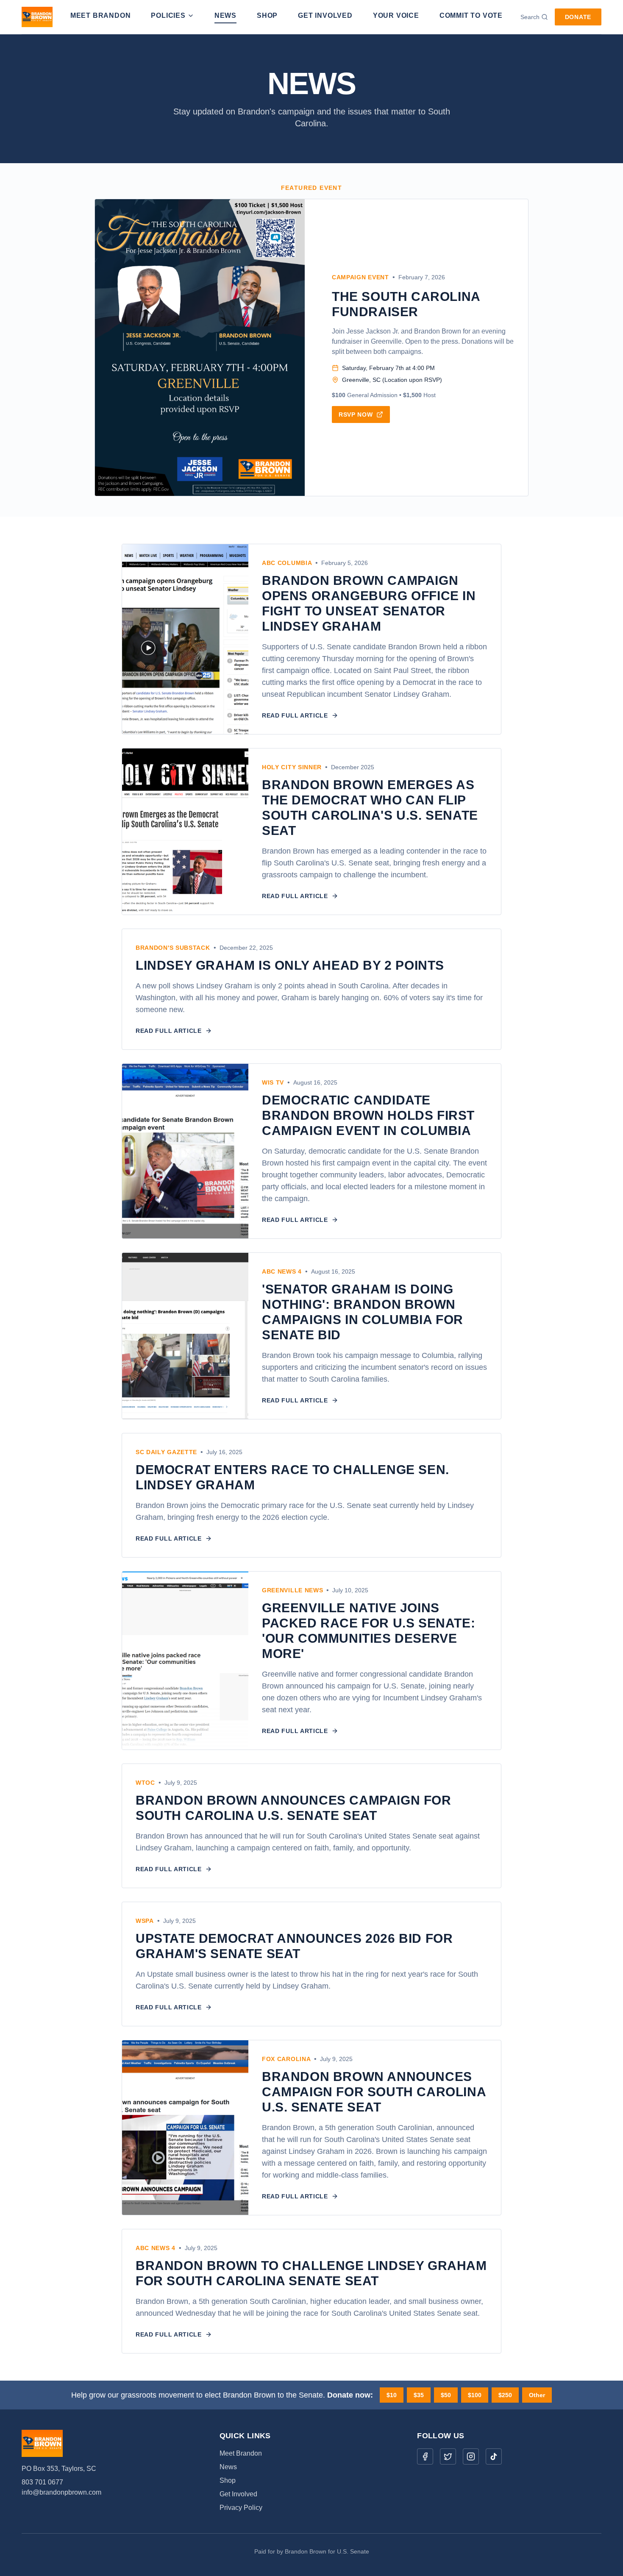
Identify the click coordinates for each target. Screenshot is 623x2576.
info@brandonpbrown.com (61, 2492)
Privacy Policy (241, 2508)
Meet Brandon (101, 15)
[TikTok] (494, 2456)
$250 (505, 2395)
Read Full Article (295, 715)
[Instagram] (471, 2456)
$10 (392, 2395)
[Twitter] (448, 2456)
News (225, 15)
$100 (475, 2395)
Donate (578, 17)
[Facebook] (425, 2456)
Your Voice (396, 15)
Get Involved (325, 15)
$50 (446, 2395)
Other (537, 2395)
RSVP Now (356, 414)
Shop (267, 15)
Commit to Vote (471, 15)
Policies (168, 15)
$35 (419, 2395)
